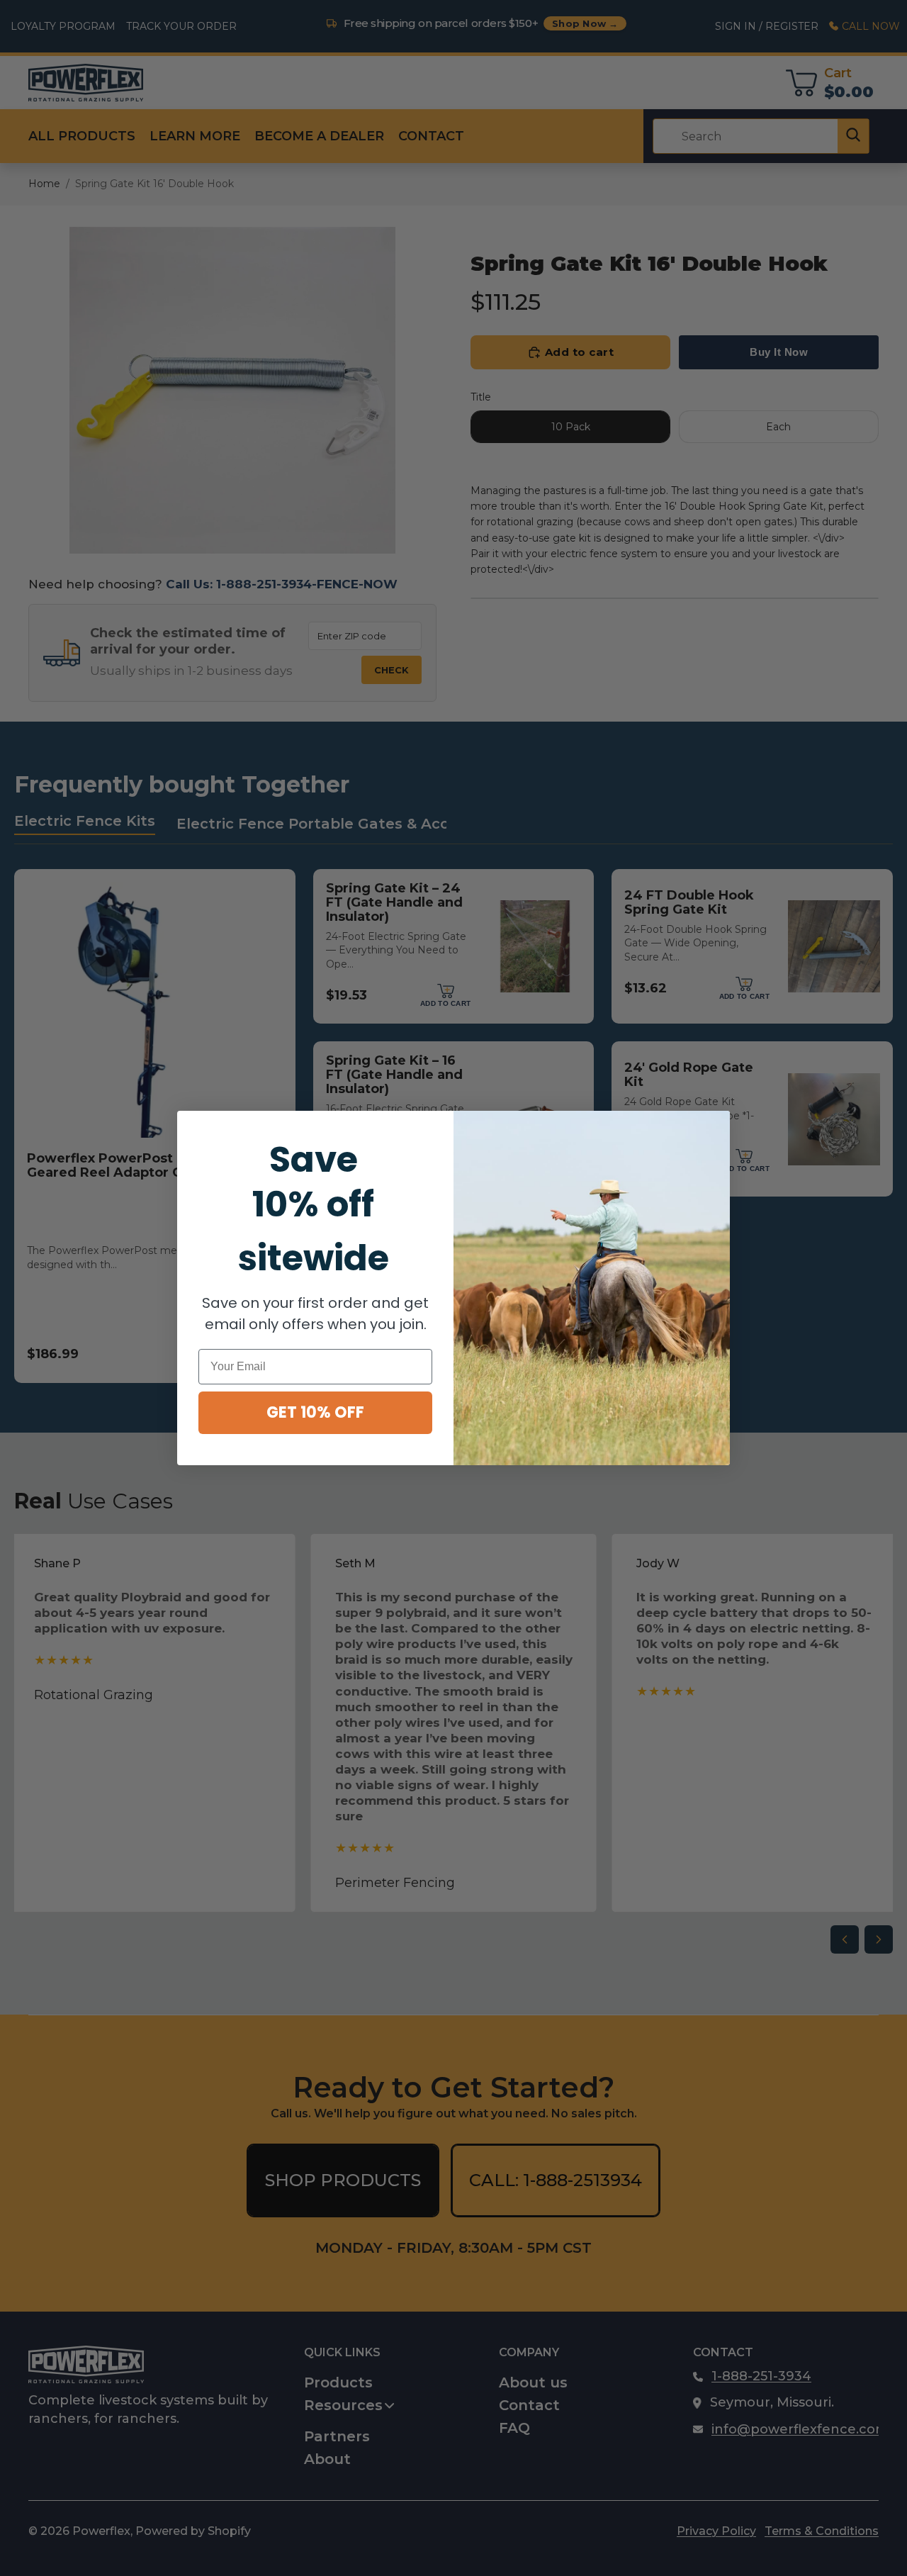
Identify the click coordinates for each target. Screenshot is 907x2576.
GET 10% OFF (315, 1412)
